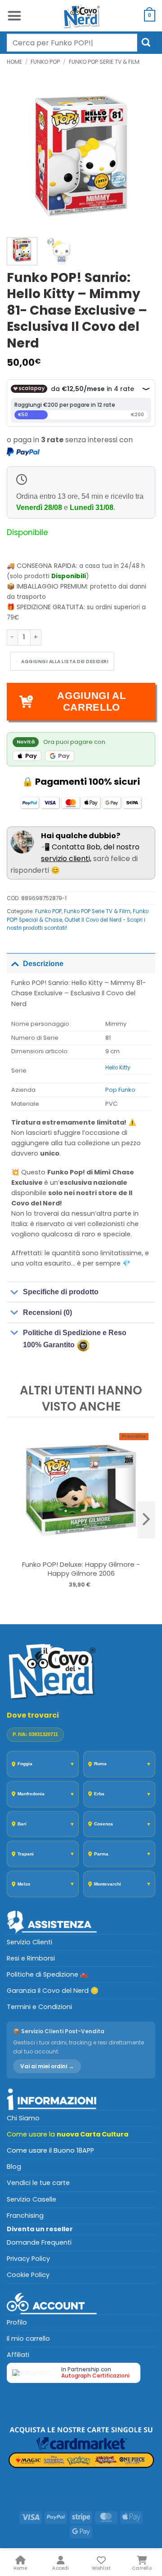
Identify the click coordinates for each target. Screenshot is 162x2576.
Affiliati (18, 2355)
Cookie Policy (28, 2275)
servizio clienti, (66, 859)
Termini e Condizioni (39, 2007)
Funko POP (45, 62)
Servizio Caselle (31, 2199)
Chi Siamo (23, 2118)
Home (14, 62)
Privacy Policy (28, 2259)
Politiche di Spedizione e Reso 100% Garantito (75, 1339)
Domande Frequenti (39, 2242)
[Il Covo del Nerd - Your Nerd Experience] (81, 16)
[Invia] (146, 42)
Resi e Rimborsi (31, 1958)
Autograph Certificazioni (95, 2376)
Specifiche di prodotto (61, 1292)
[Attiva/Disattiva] (15, 963)
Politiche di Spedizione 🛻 (47, 1974)
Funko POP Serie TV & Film (104, 62)
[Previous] (21, 156)
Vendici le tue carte (38, 2183)
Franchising (25, 2216)
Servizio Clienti (29, 1942)
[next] (146, 1520)
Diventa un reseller (40, 2229)
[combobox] (72, 43)
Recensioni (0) (47, 1312)
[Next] (141, 156)
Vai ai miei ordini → (47, 2066)
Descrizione (43, 964)
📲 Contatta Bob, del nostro (90, 842)
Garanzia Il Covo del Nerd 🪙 (53, 1991)
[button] (14, 16)
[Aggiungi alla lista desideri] (62, 661)
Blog (14, 2167)
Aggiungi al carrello (91, 701)
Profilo (17, 2322)
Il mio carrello (28, 2339)
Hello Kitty (118, 1068)
